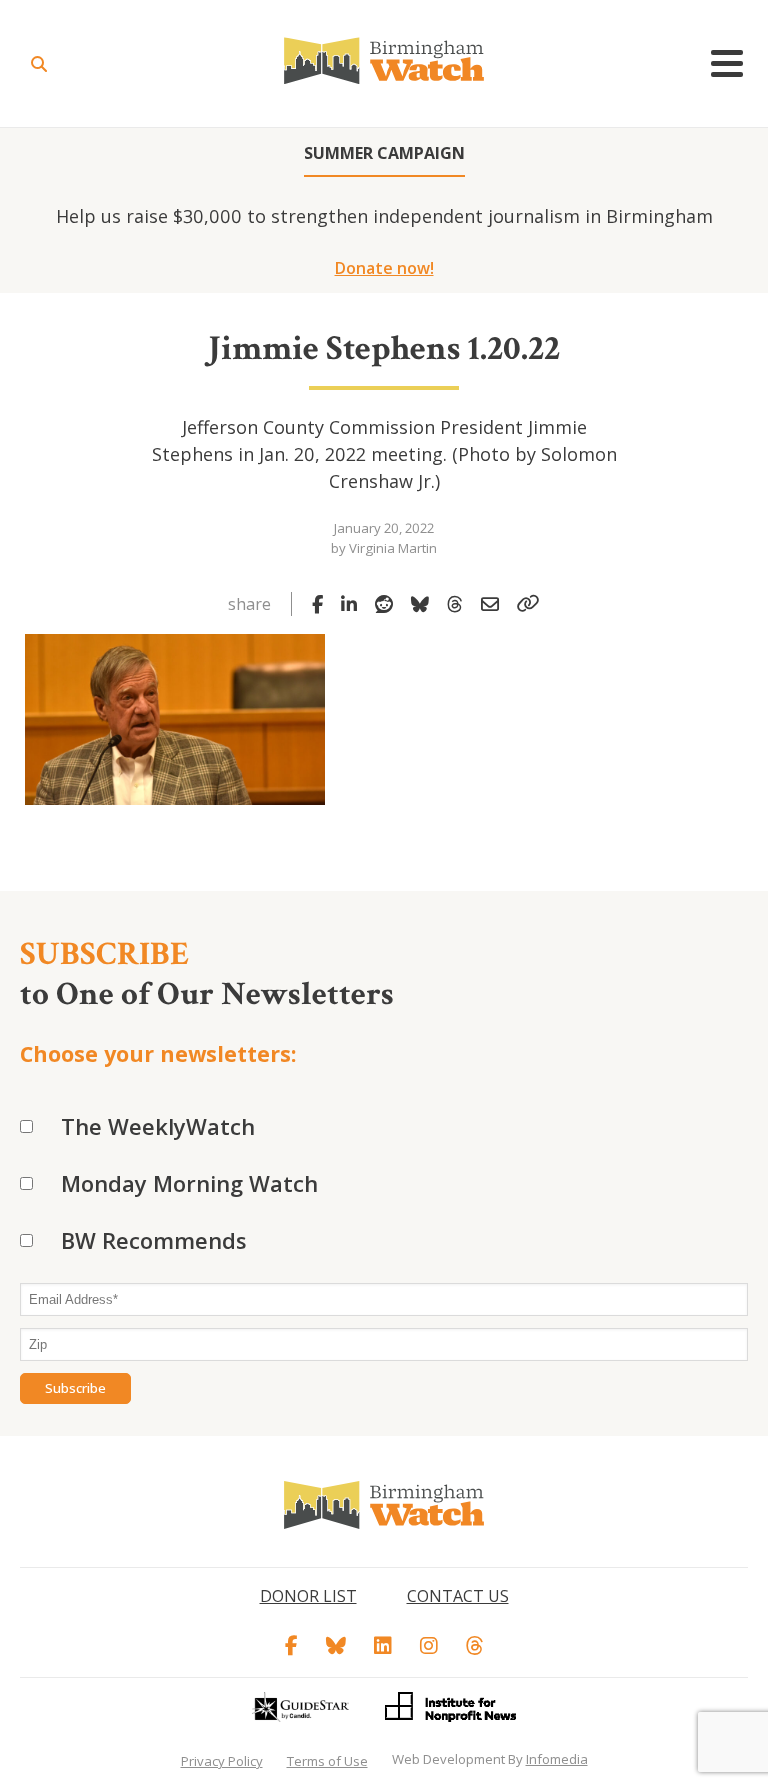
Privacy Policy (222, 1761)
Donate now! (384, 268)
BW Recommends (154, 1240)
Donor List (308, 1596)
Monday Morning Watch (189, 1183)
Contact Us (458, 1596)
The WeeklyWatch (158, 1126)
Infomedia (557, 1759)
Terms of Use (327, 1761)
